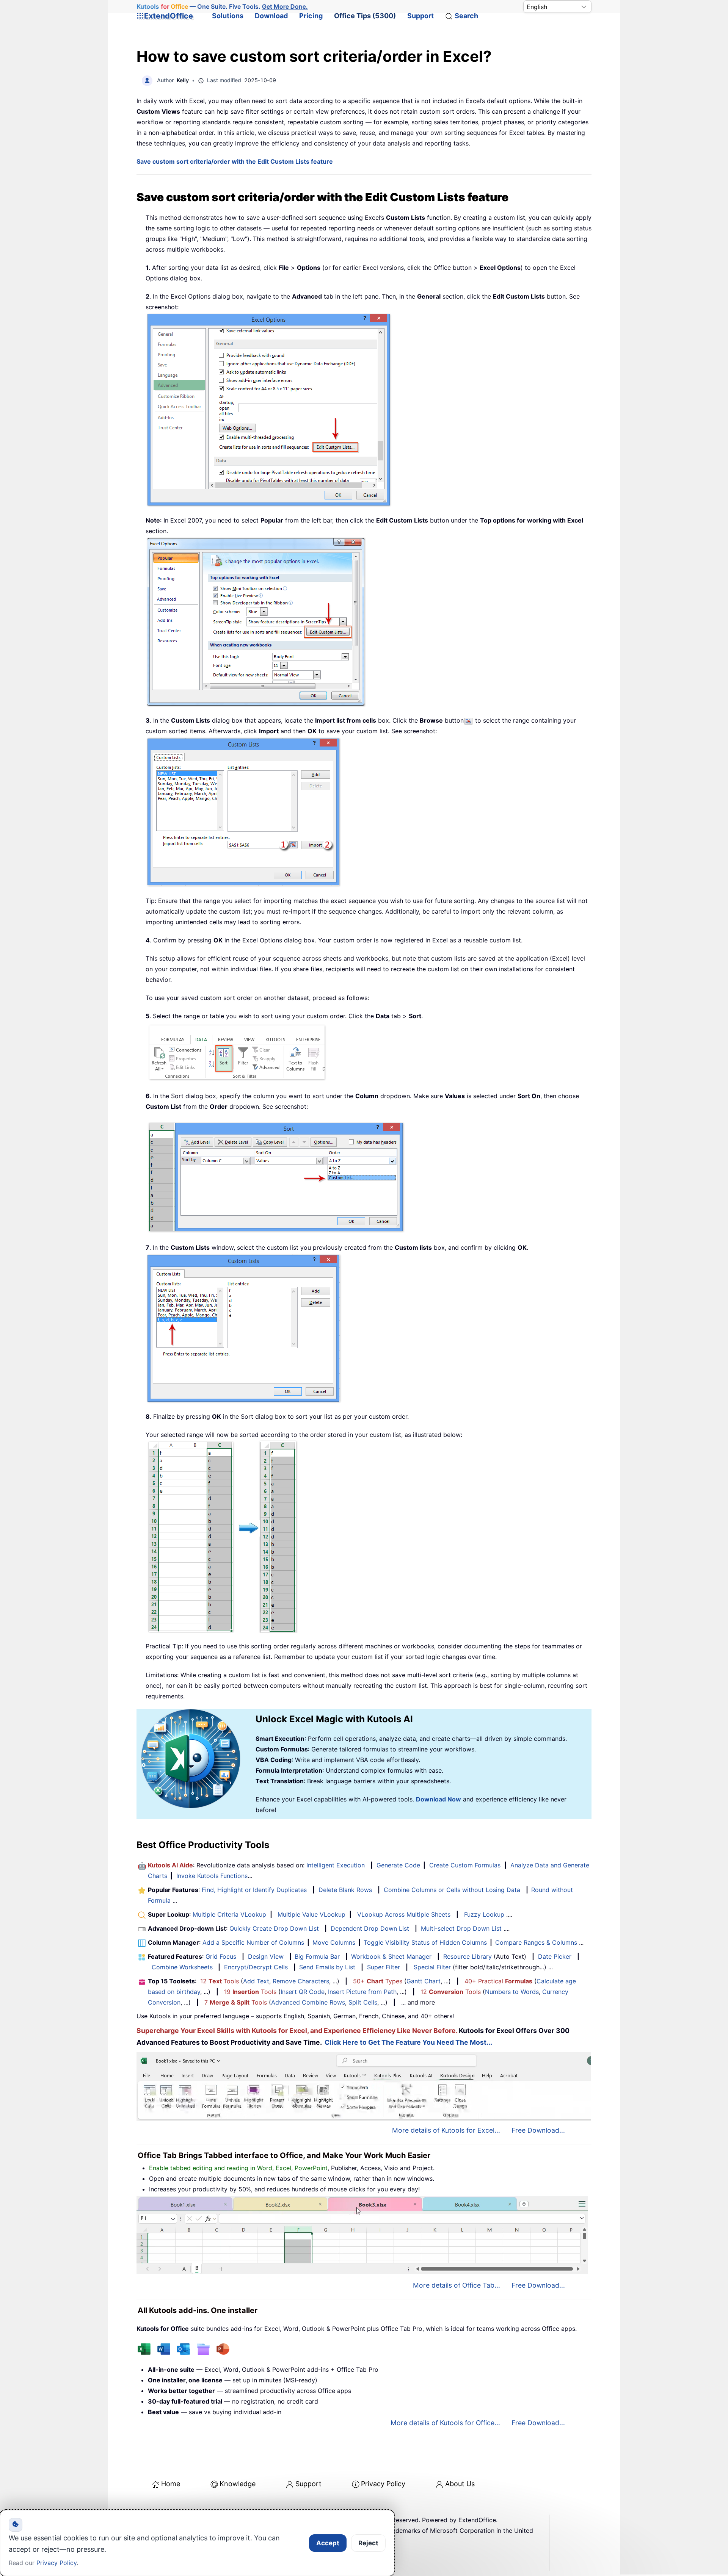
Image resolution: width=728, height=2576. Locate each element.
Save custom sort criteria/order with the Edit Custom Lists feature (235, 161)
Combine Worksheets (182, 1967)
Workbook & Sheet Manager (391, 1956)
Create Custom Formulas (465, 1865)
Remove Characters (301, 1981)
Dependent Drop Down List (370, 1928)
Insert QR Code (303, 1992)
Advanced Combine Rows (308, 2002)
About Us (460, 2484)
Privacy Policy (383, 2484)
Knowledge (238, 2484)
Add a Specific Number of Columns (253, 1942)
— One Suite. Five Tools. (222, 6)
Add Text (256, 1981)
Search (466, 16)
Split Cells (363, 2002)
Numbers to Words (512, 1992)
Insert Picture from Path (362, 1992)
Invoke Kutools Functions (212, 1876)
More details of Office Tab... (457, 2285)
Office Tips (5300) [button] (365, 16)
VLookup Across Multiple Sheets (404, 1914)
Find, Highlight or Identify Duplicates (254, 1890)
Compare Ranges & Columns (536, 1942)
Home (171, 2484)
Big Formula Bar (317, 1956)
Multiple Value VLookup (311, 1914)
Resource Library (468, 1956)
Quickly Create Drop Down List (274, 1928)
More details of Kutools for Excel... (446, 2130)
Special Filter (432, 1967)
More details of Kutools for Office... (445, 2423)
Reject (368, 2543)
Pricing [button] (311, 16)
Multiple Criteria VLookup (229, 1914)
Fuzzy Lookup (484, 1914)
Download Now (439, 1799)
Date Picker (555, 1956)
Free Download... (538, 2130)
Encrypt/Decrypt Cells (256, 1967)
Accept (328, 2543)
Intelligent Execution (336, 1865)
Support (420, 16)
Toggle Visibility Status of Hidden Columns (425, 1942)
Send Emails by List (327, 1967)
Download (271, 16)
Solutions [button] (228, 16)
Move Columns (334, 1942)
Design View (266, 1956)
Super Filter (384, 1967)
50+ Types (378, 1981)
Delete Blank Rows (345, 1890)
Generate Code (398, 1865)
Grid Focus (221, 1956)
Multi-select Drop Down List (461, 1928)
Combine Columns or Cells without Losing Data (452, 1890)
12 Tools (220, 1981)
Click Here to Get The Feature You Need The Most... (408, 2042)
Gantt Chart (424, 1981)
